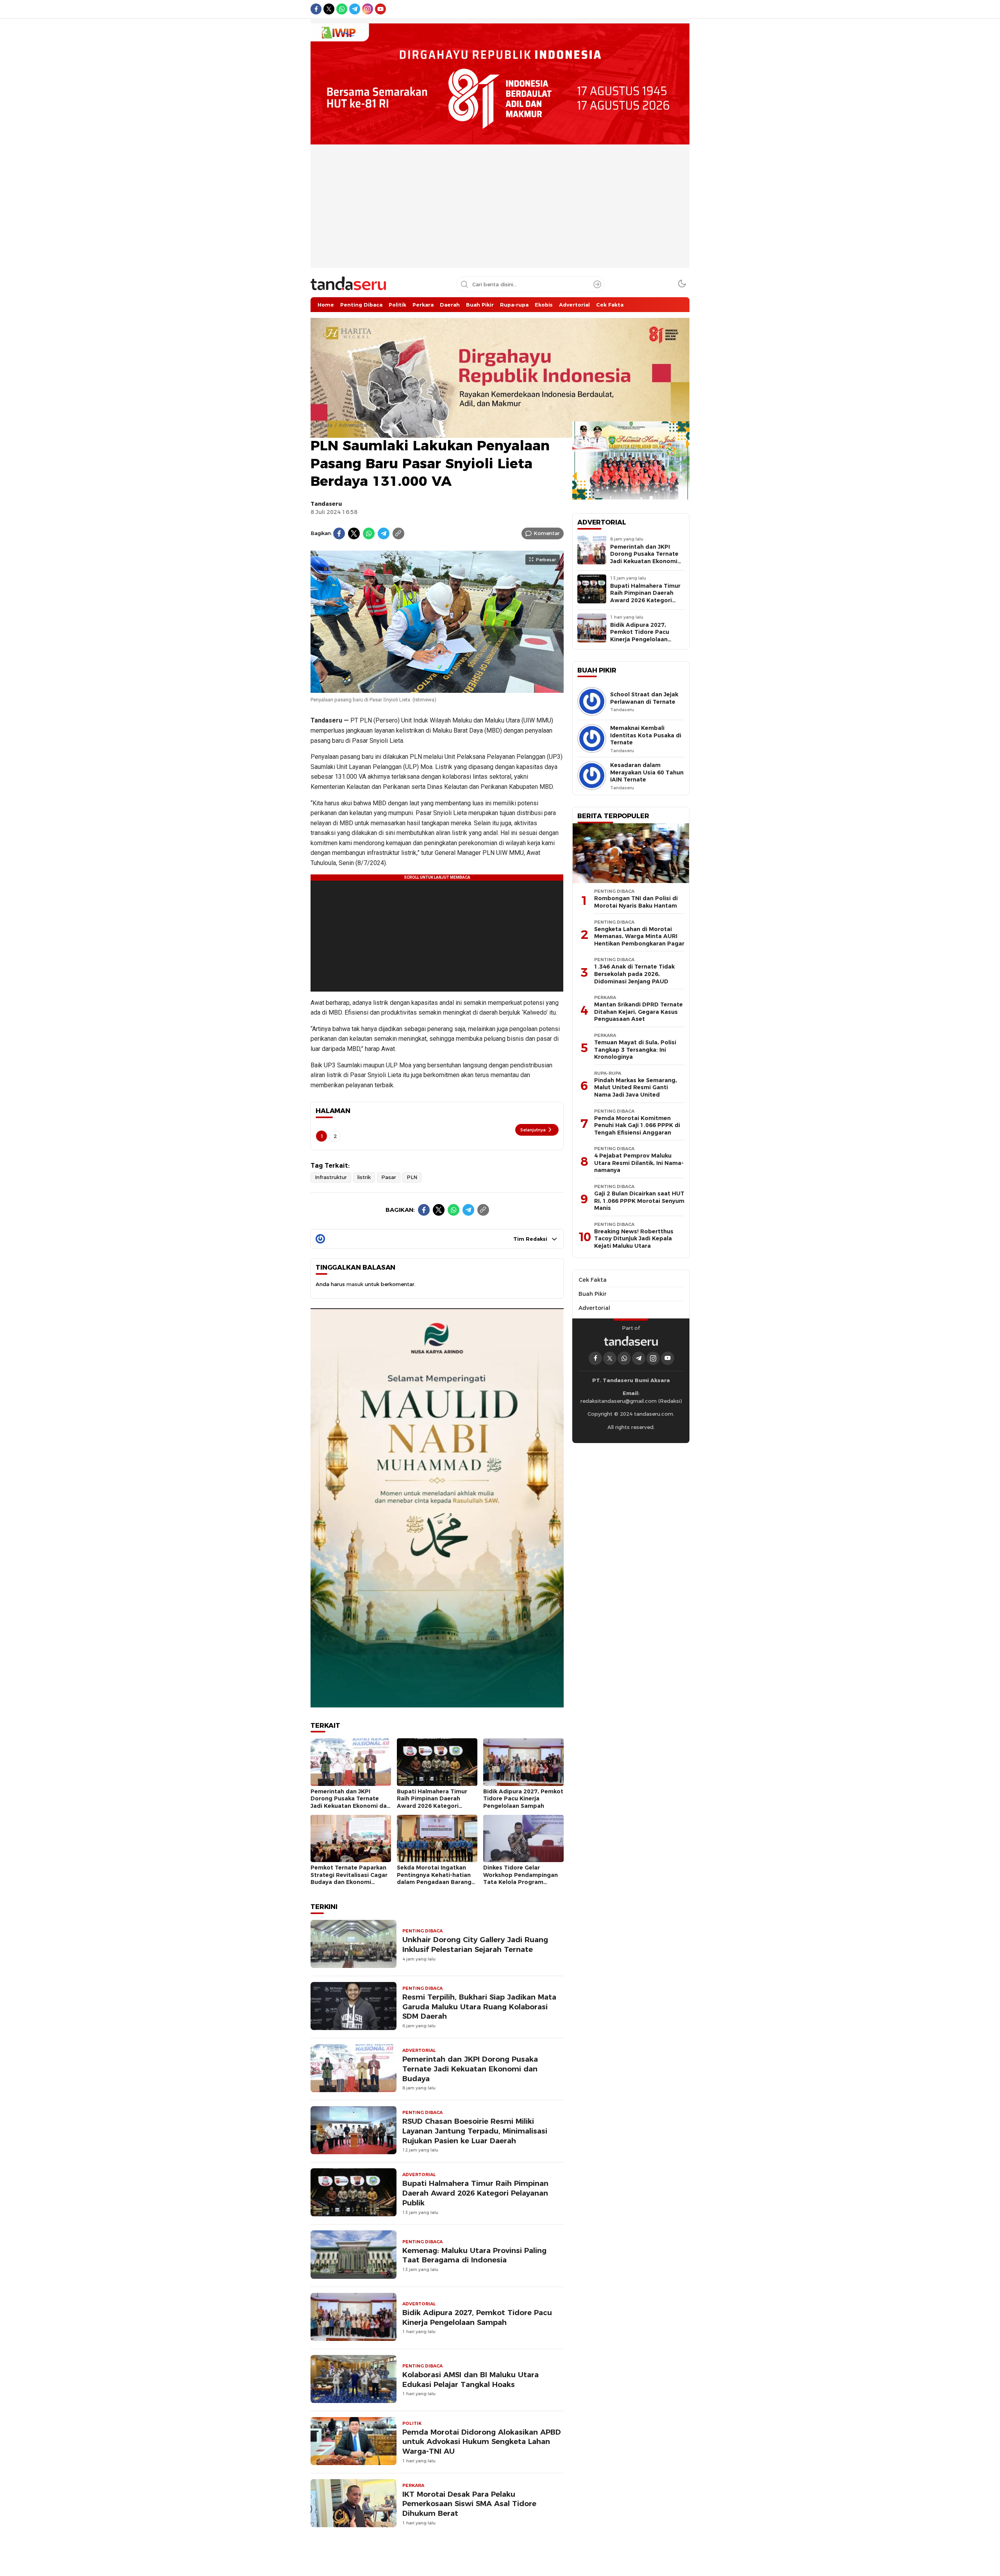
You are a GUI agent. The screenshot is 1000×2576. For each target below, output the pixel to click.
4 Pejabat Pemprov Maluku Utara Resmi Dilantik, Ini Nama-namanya (639, 1163)
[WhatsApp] (369, 533)
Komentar (547, 533)
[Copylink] (398, 533)
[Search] (597, 284)
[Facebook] (339, 533)
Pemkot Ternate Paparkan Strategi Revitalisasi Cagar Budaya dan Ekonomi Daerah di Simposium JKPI (349, 1878)
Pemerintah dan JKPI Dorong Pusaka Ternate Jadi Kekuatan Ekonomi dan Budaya (350, 1802)
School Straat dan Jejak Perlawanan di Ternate (644, 698)
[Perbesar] (437, 689)
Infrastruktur (331, 1177)
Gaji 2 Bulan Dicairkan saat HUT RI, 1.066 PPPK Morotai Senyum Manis (639, 1201)
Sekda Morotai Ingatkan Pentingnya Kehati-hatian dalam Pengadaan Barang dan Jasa (434, 1878)
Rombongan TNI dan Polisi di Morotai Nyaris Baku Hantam (636, 902)
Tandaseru (326, 504)
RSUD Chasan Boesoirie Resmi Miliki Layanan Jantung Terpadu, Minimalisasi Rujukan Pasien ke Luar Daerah (475, 2131)
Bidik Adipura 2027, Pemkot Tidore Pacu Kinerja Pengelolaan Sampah (523, 1799)
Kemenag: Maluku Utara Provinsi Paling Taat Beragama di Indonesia (474, 2255)
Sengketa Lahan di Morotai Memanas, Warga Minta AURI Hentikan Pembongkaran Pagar (639, 936)
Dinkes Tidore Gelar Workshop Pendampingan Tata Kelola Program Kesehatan (521, 1878)
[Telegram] (384, 533)
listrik (364, 1177)
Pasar (389, 1177)
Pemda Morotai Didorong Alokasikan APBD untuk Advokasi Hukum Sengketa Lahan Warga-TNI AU (482, 2442)
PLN (412, 1177)
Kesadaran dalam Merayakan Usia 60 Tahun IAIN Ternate (647, 772)
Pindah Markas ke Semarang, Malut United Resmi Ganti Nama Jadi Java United (636, 1087)
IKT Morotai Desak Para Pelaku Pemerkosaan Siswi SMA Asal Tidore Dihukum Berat (469, 2504)
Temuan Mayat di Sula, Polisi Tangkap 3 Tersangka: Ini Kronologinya (635, 1050)
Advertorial (353, 425)
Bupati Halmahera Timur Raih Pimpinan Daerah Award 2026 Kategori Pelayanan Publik (432, 1802)
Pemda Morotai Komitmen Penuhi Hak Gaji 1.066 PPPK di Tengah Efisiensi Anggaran (637, 1125)
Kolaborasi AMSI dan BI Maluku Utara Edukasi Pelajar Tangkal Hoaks (471, 2380)
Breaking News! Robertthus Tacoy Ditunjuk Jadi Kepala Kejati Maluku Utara (634, 1239)
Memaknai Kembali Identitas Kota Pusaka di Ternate (646, 735)
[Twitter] (354, 533)
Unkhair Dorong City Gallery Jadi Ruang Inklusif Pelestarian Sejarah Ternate (475, 1944)
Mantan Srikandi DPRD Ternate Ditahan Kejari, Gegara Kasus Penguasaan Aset (638, 1012)
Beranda (321, 425)
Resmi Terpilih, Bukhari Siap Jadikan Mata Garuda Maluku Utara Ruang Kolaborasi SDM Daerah (479, 2007)
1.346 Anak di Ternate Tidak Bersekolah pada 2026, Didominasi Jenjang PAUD (634, 974)
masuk (355, 1284)
